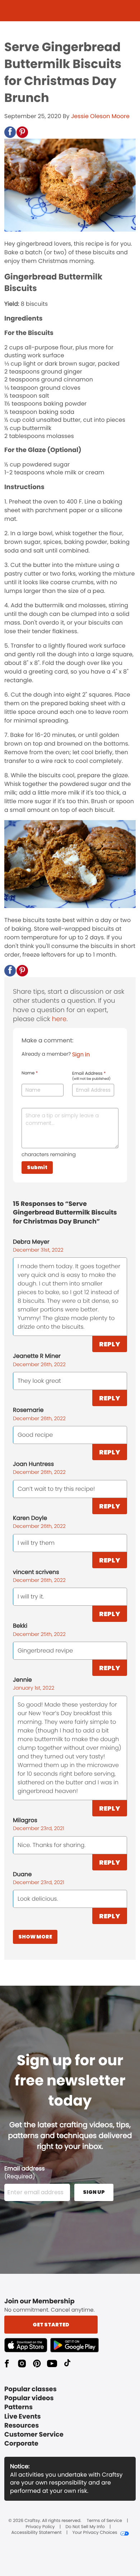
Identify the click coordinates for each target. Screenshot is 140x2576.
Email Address (91, 1076)
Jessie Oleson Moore (100, 116)
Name (30, 1073)
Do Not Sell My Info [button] (85, 2527)
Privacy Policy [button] (40, 2527)
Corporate (21, 2444)
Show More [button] (35, 1937)
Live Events (23, 2417)
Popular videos (29, 2398)
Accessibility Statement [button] (36, 2533)
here (59, 1019)
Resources (22, 2426)
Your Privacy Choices (95, 2533)
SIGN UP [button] (94, 2192)
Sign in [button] (81, 1054)
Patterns (18, 2407)
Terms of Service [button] (104, 2521)
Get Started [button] (51, 2325)
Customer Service (34, 2435)
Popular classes (31, 2389)
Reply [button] (110, 1344)
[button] (10, 132)
